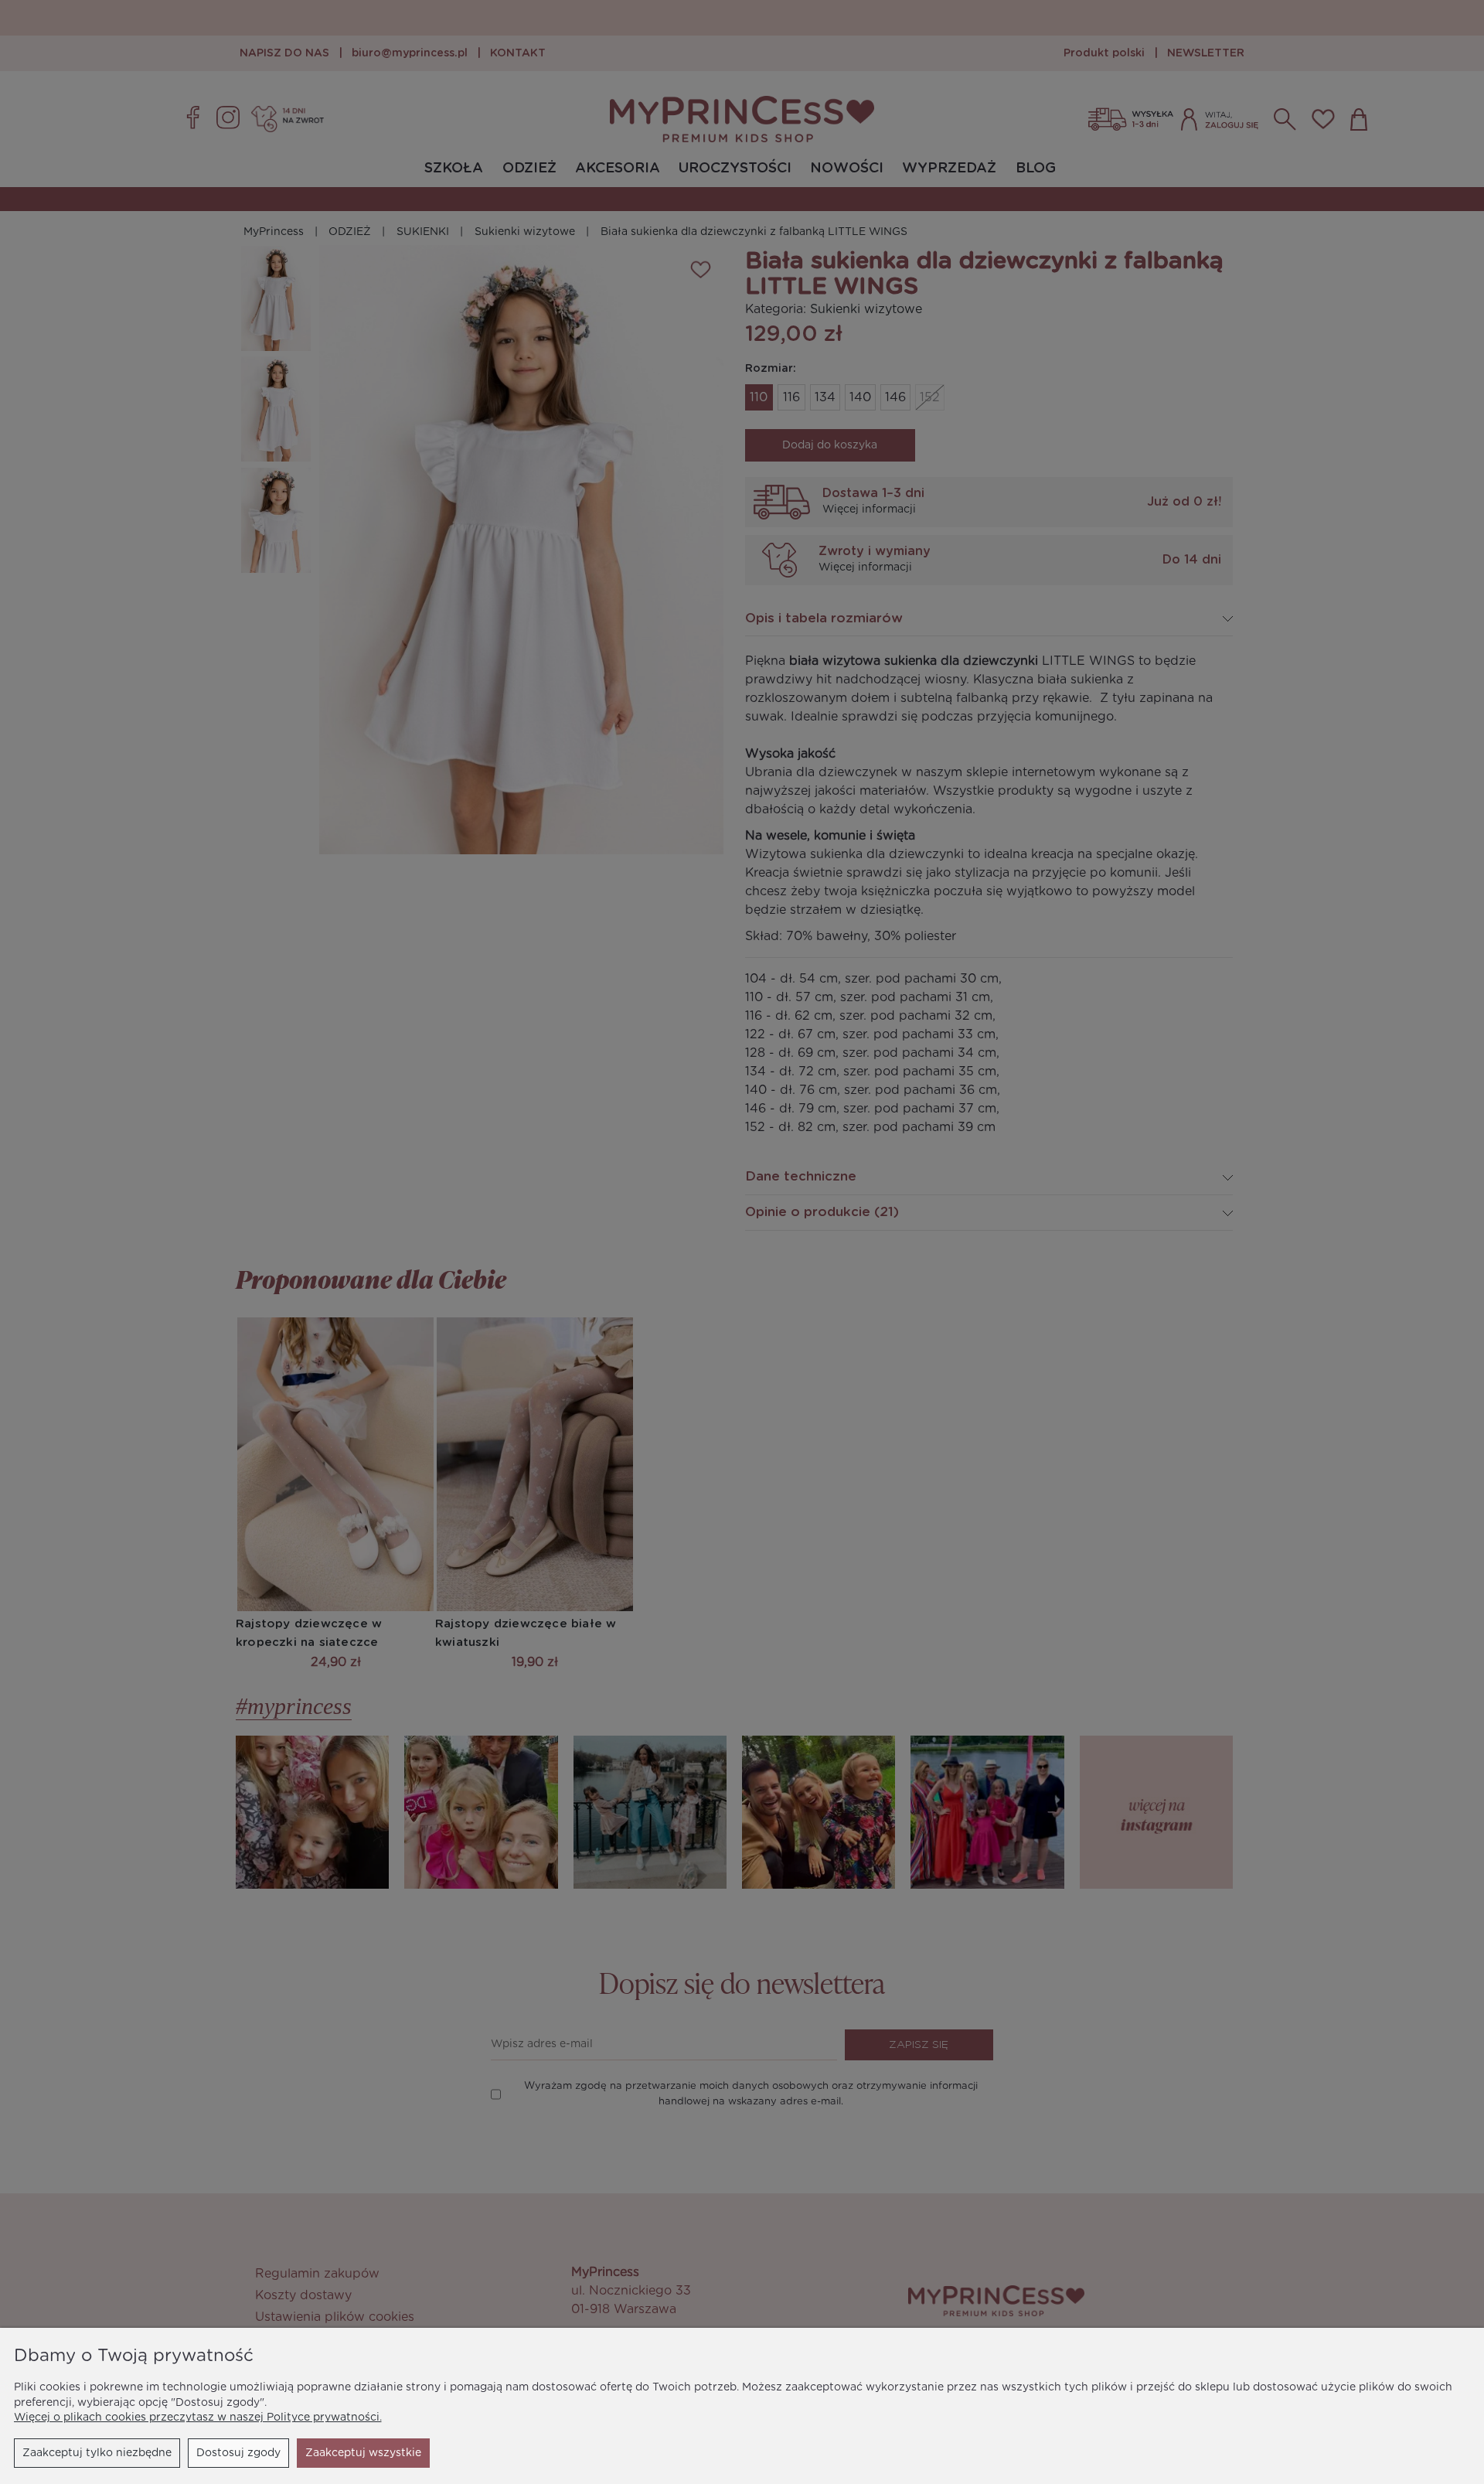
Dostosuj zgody (238, 2453)
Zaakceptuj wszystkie (363, 2453)
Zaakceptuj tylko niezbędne (97, 2453)
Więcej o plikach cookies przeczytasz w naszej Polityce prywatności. (198, 2418)
